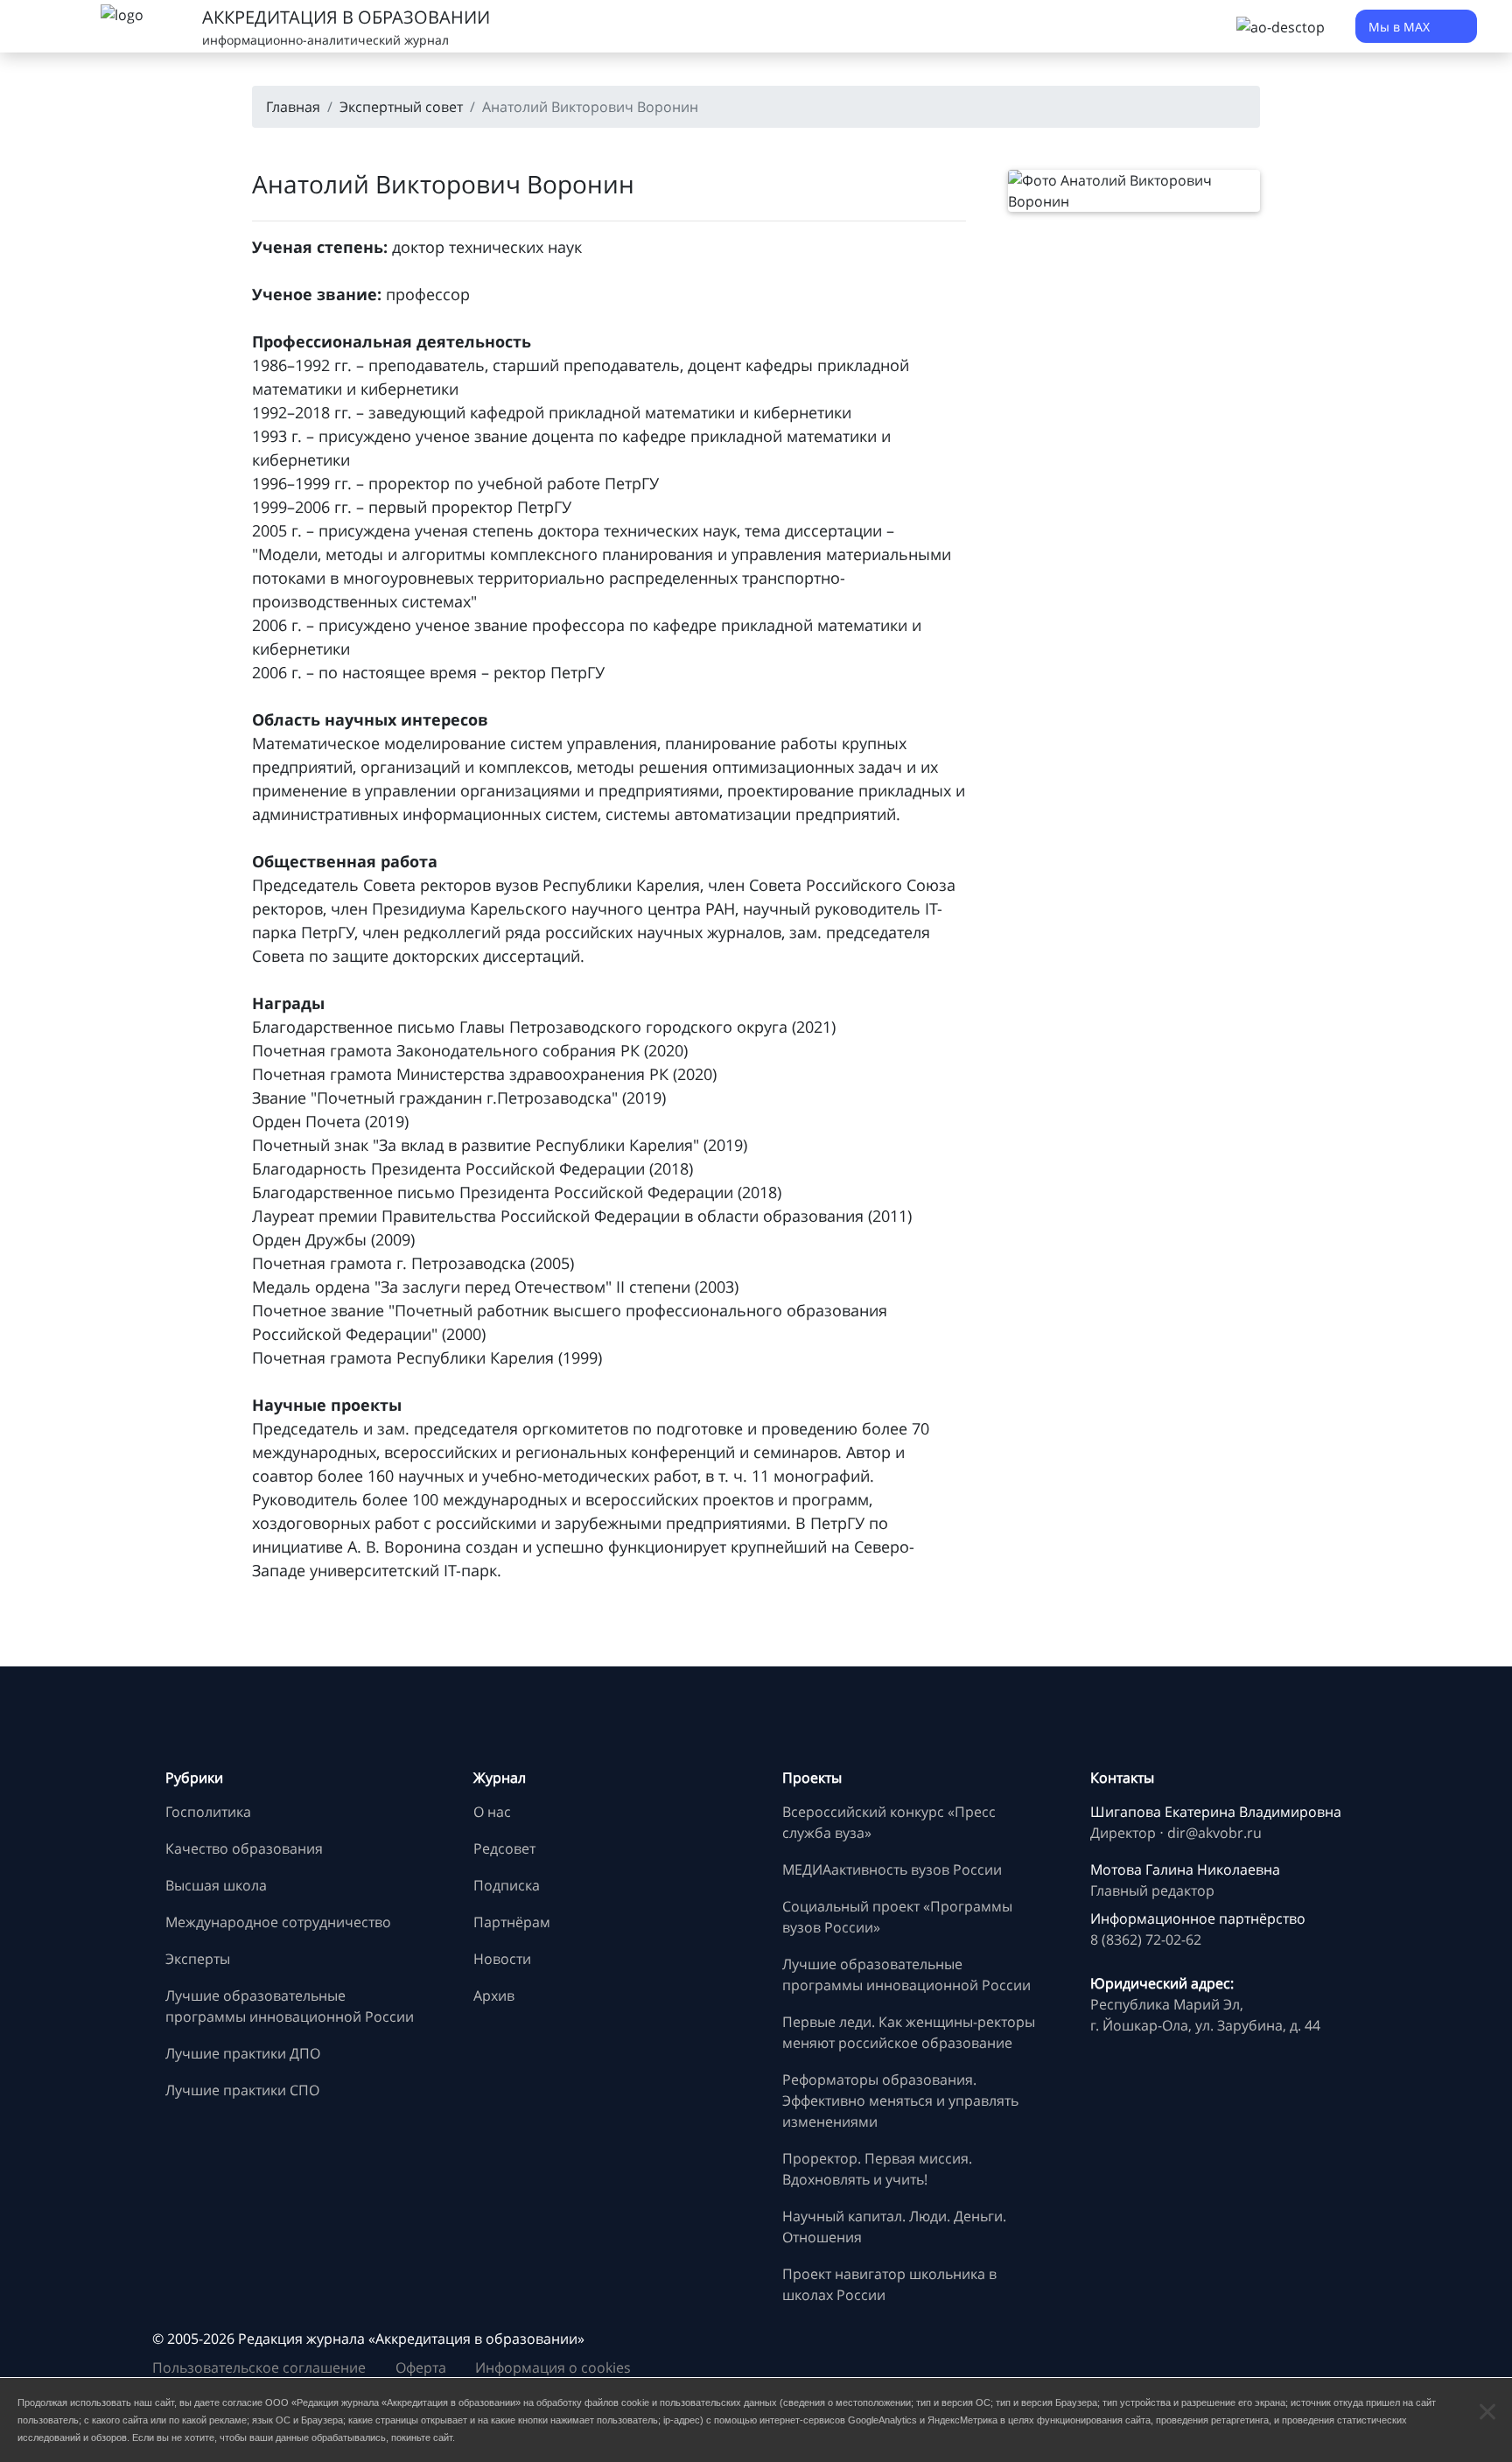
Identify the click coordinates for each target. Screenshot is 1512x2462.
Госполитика (208, 1812)
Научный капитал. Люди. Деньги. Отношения (894, 2227)
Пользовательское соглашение (259, 2367)
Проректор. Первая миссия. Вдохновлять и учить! (877, 2169)
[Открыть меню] (52, 26)
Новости (502, 1959)
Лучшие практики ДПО (243, 2053)
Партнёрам (512, 1922)
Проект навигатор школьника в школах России (889, 2284)
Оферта (421, 2367)
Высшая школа (216, 1885)
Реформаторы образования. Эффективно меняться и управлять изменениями (900, 2101)
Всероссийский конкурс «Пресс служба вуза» (889, 1822)
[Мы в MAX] (1108, 2360)
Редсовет (504, 1848)
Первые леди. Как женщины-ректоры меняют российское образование (909, 2032)
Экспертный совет (401, 107)
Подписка (507, 1885)
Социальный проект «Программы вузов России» (897, 1917)
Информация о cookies (553, 2367)
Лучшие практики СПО (242, 2090)
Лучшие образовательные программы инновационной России (290, 2006)
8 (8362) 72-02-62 (1146, 1939)
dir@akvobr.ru (1214, 1833)
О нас (492, 1812)
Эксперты (198, 1959)
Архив (494, 1996)
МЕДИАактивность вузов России (892, 1869)
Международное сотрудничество (278, 1922)
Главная (293, 107)
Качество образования (244, 1848)
